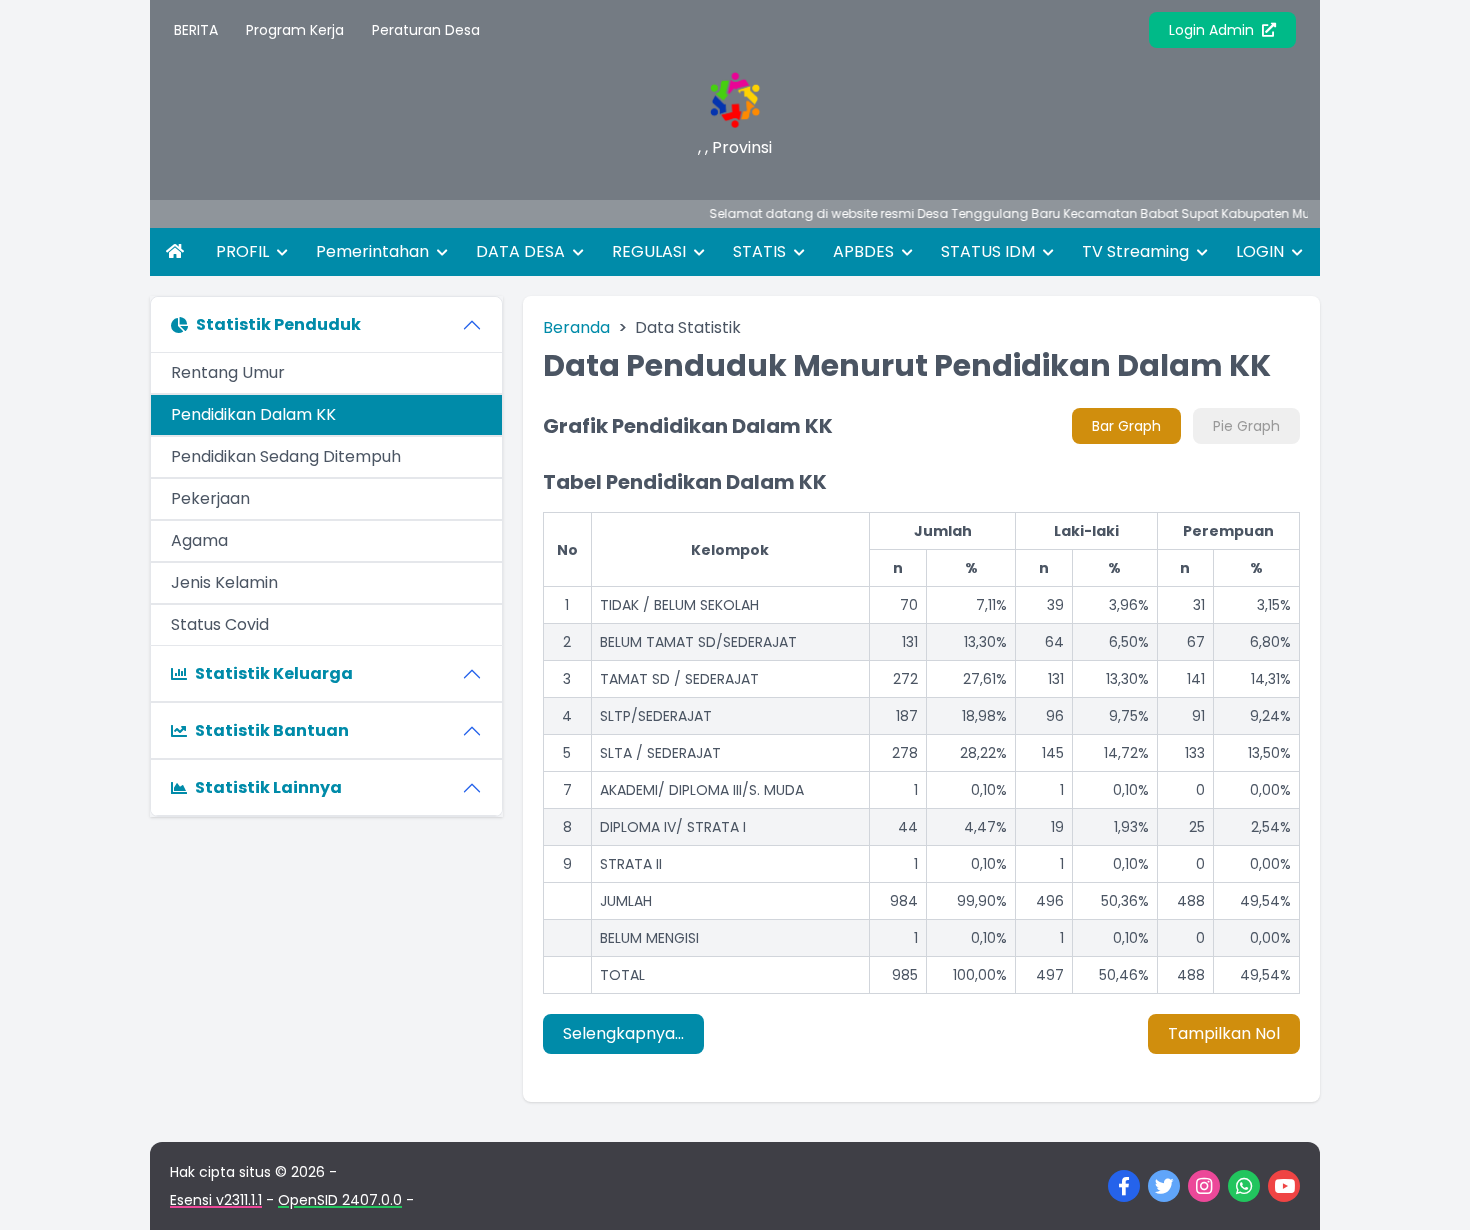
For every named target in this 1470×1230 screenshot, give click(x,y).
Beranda (576, 327)
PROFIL (244, 251)
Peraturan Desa (426, 30)
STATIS (761, 251)
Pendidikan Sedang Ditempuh (286, 456)
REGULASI (651, 251)
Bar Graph (1126, 426)
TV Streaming (1137, 251)
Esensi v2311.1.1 (216, 1200)
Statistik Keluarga (274, 673)
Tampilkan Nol (1224, 1033)
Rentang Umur (228, 372)
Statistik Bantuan (272, 730)
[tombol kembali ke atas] (1430, 1190)
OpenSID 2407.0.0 (340, 1200)
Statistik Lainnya (268, 787)
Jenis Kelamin (224, 582)
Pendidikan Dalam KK (253, 414)
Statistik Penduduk (278, 324)
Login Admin (1213, 30)
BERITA (196, 30)
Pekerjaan (210, 498)
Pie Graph (1246, 426)
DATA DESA (522, 251)
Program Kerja (295, 30)
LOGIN (1262, 251)
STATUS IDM (990, 251)
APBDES (865, 251)
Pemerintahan (374, 251)
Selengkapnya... (623, 1033)
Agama (199, 540)
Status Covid (220, 624)
